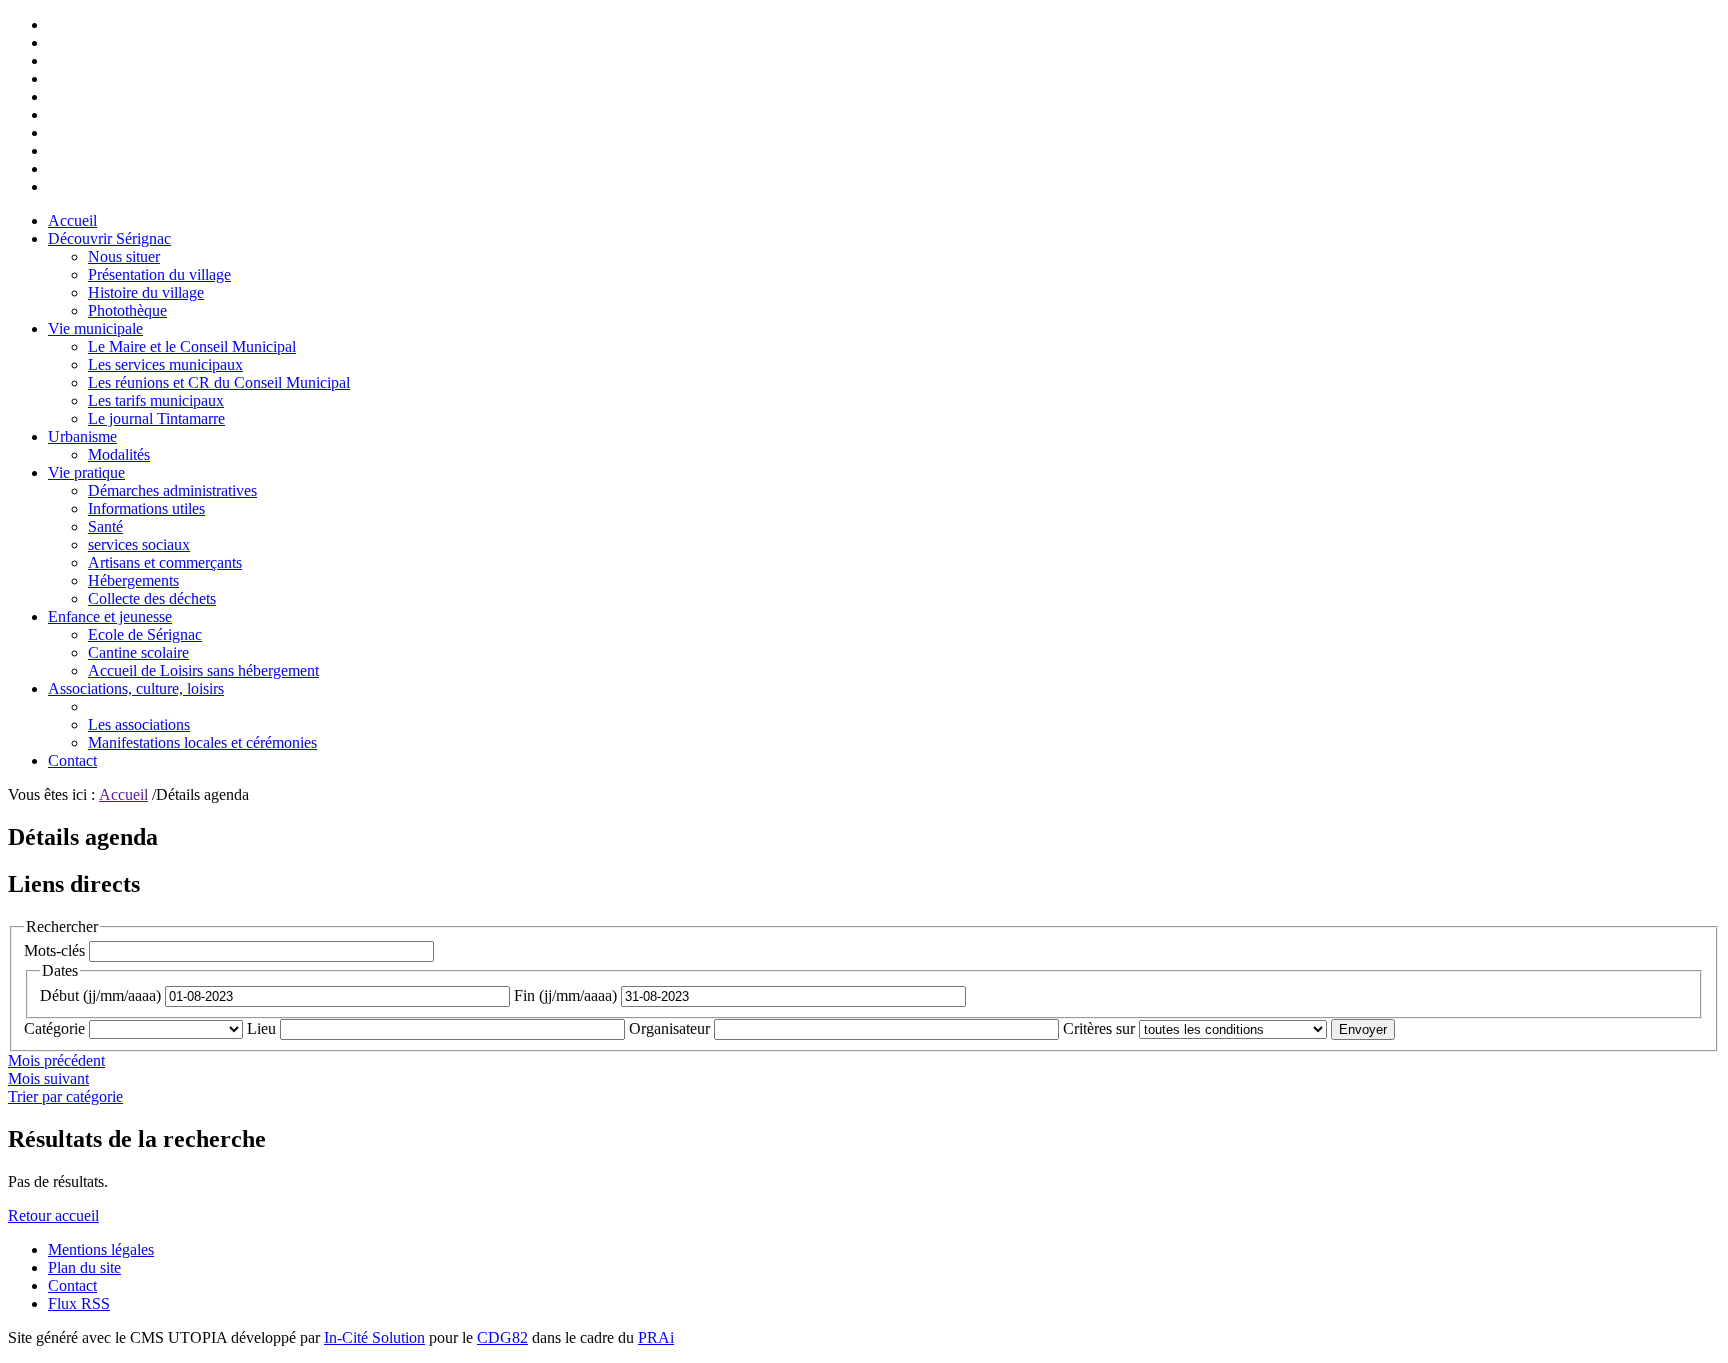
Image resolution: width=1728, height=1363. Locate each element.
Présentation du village (159, 274)
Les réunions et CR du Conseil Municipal (219, 382)
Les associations (139, 724)
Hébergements (133, 580)
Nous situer (124, 256)
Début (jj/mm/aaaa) (100, 995)
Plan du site (84, 1267)
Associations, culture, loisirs (136, 688)
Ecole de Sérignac (145, 634)
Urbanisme (82, 436)
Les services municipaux (165, 364)
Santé (105, 526)
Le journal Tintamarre (156, 418)
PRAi (656, 1337)
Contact (72, 760)
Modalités (119, 454)
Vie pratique (86, 472)
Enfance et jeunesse (110, 616)
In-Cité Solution (374, 1337)
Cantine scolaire (138, 652)
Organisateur (669, 1028)
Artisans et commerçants (165, 562)
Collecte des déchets (152, 598)
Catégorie (54, 1028)
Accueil (72, 220)
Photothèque (127, 310)
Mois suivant (48, 1078)
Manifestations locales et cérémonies (202, 742)
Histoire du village (146, 292)
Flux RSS (79, 1303)
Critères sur (1099, 1028)
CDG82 (502, 1337)
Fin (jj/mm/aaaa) (565, 995)
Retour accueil (53, 1215)
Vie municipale (95, 328)
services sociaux (139, 544)
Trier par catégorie (65, 1096)
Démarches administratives (172, 490)
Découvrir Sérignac (109, 238)
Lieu (261, 1028)
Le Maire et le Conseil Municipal (192, 346)
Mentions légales (101, 1249)
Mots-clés (54, 950)
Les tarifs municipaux (156, 400)
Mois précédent (56, 1060)
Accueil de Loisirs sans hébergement (203, 670)
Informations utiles (146, 508)
